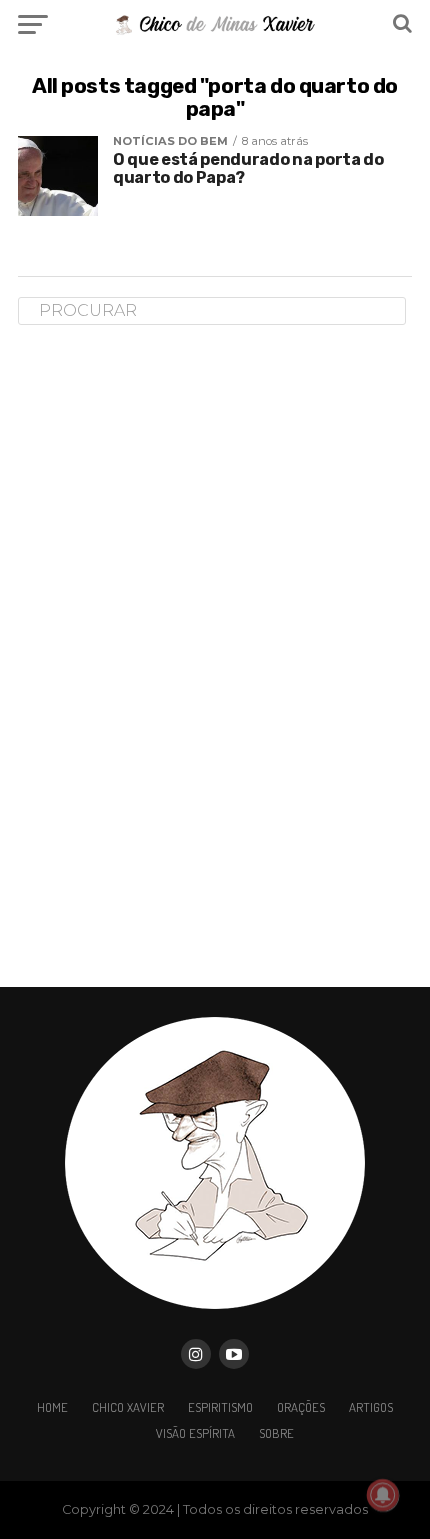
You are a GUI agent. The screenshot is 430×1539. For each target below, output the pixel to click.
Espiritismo (220, 1407)
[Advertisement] (168, 655)
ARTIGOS (371, 1407)
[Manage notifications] (383, 1495)
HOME (52, 1407)
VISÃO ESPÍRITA (195, 1433)
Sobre (276, 1433)
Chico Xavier (128, 1407)
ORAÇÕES (301, 1407)
